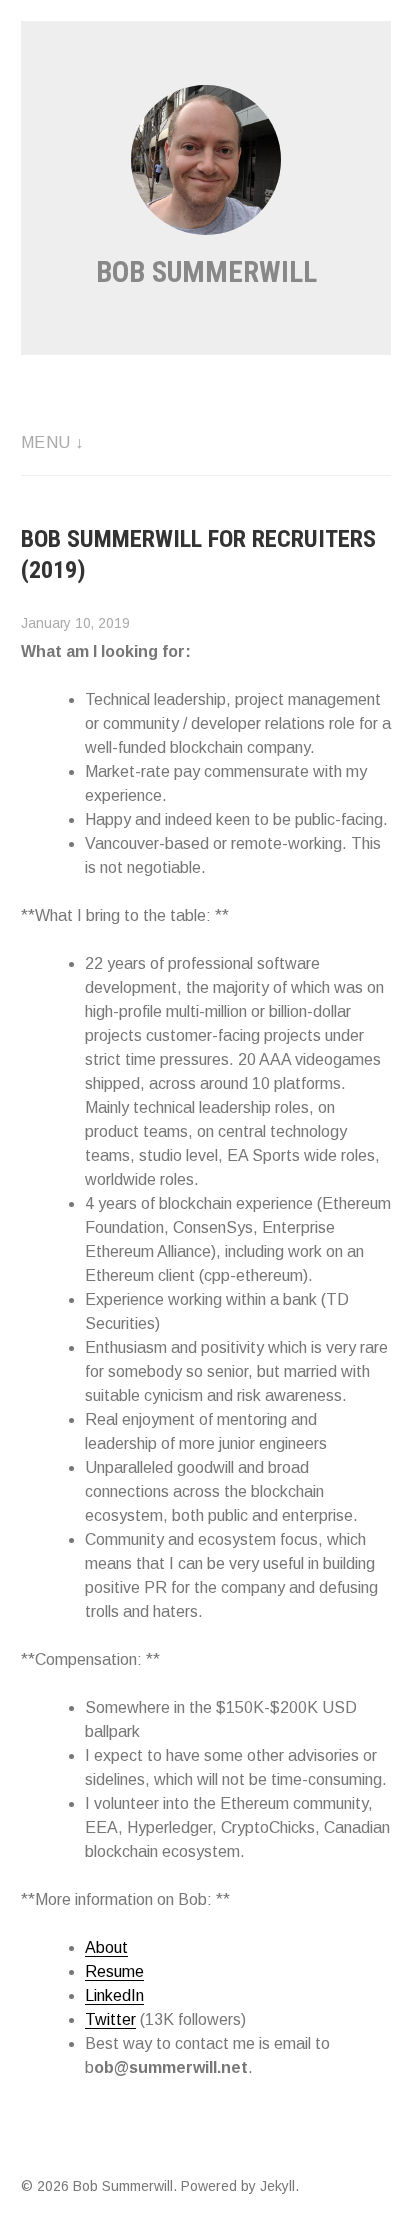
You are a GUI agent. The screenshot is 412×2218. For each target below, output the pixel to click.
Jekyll (277, 2186)
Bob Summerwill (206, 272)
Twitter (110, 2019)
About (106, 1947)
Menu (46, 442)
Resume (114, 1971)
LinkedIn (114, 1995)
